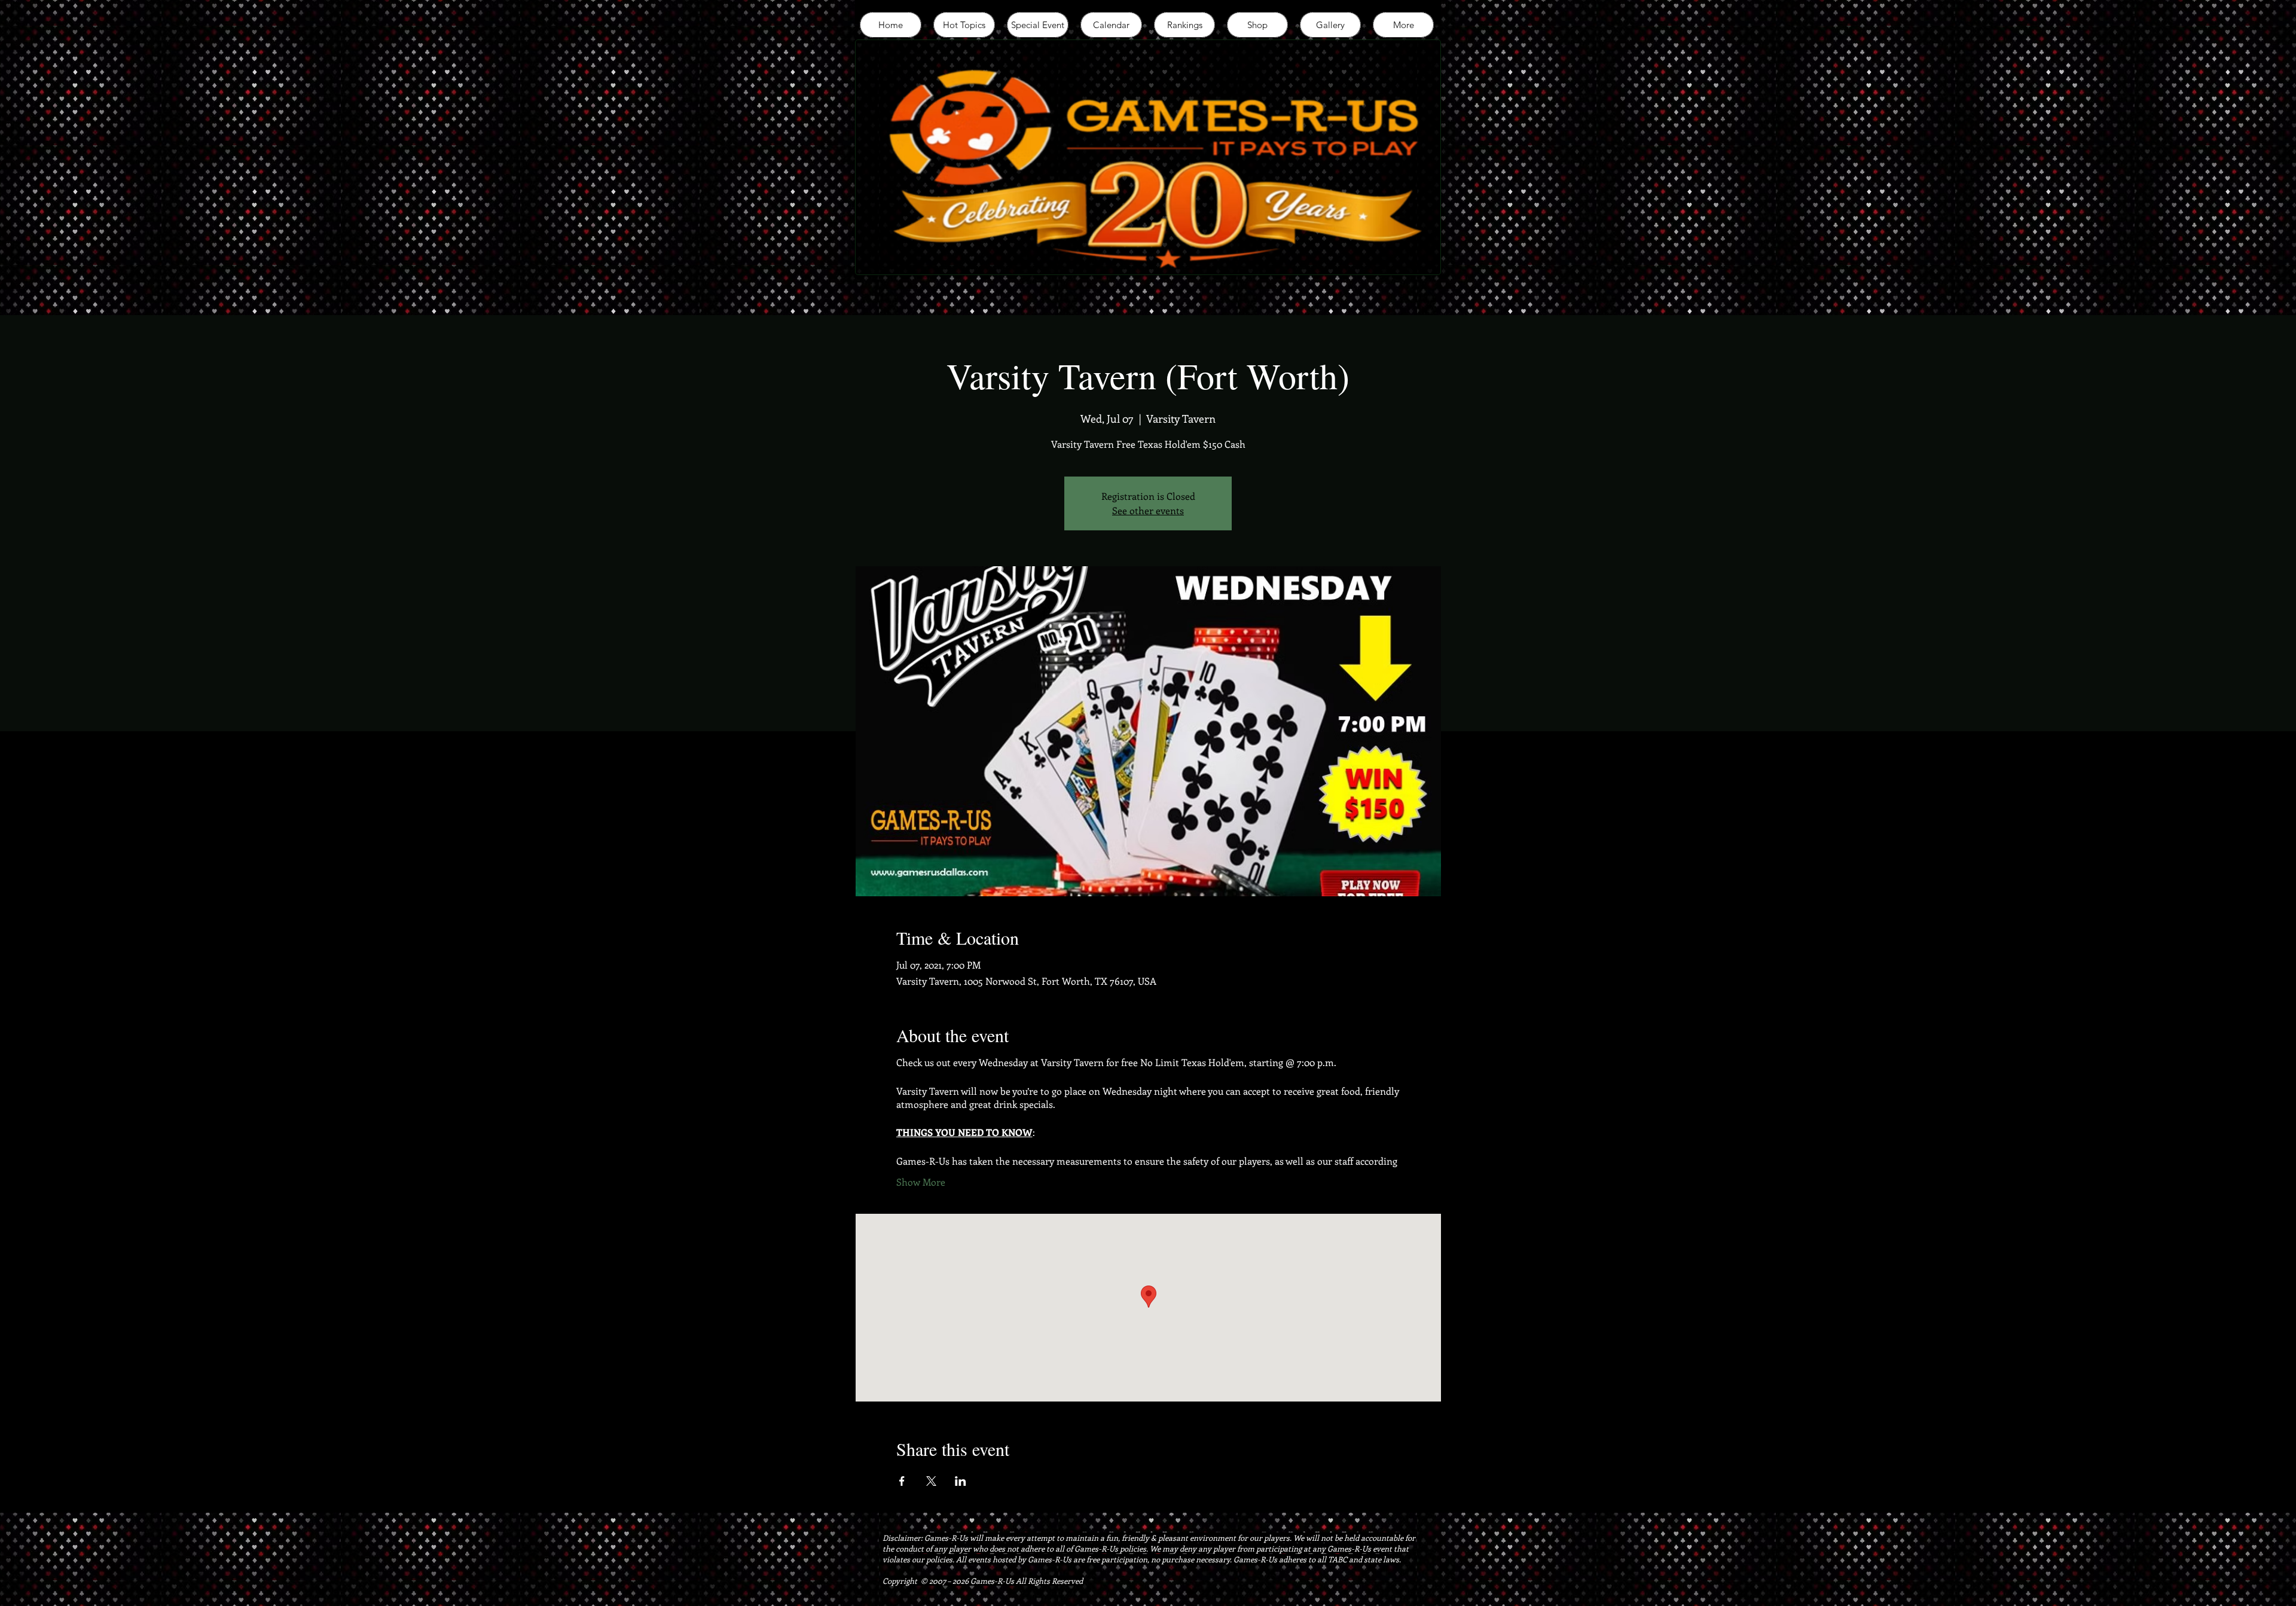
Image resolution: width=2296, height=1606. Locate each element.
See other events (1148, 510)
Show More (921, 1182)
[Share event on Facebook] (902, 1481)
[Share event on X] (931, 1481)
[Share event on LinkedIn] (961, 1481)
